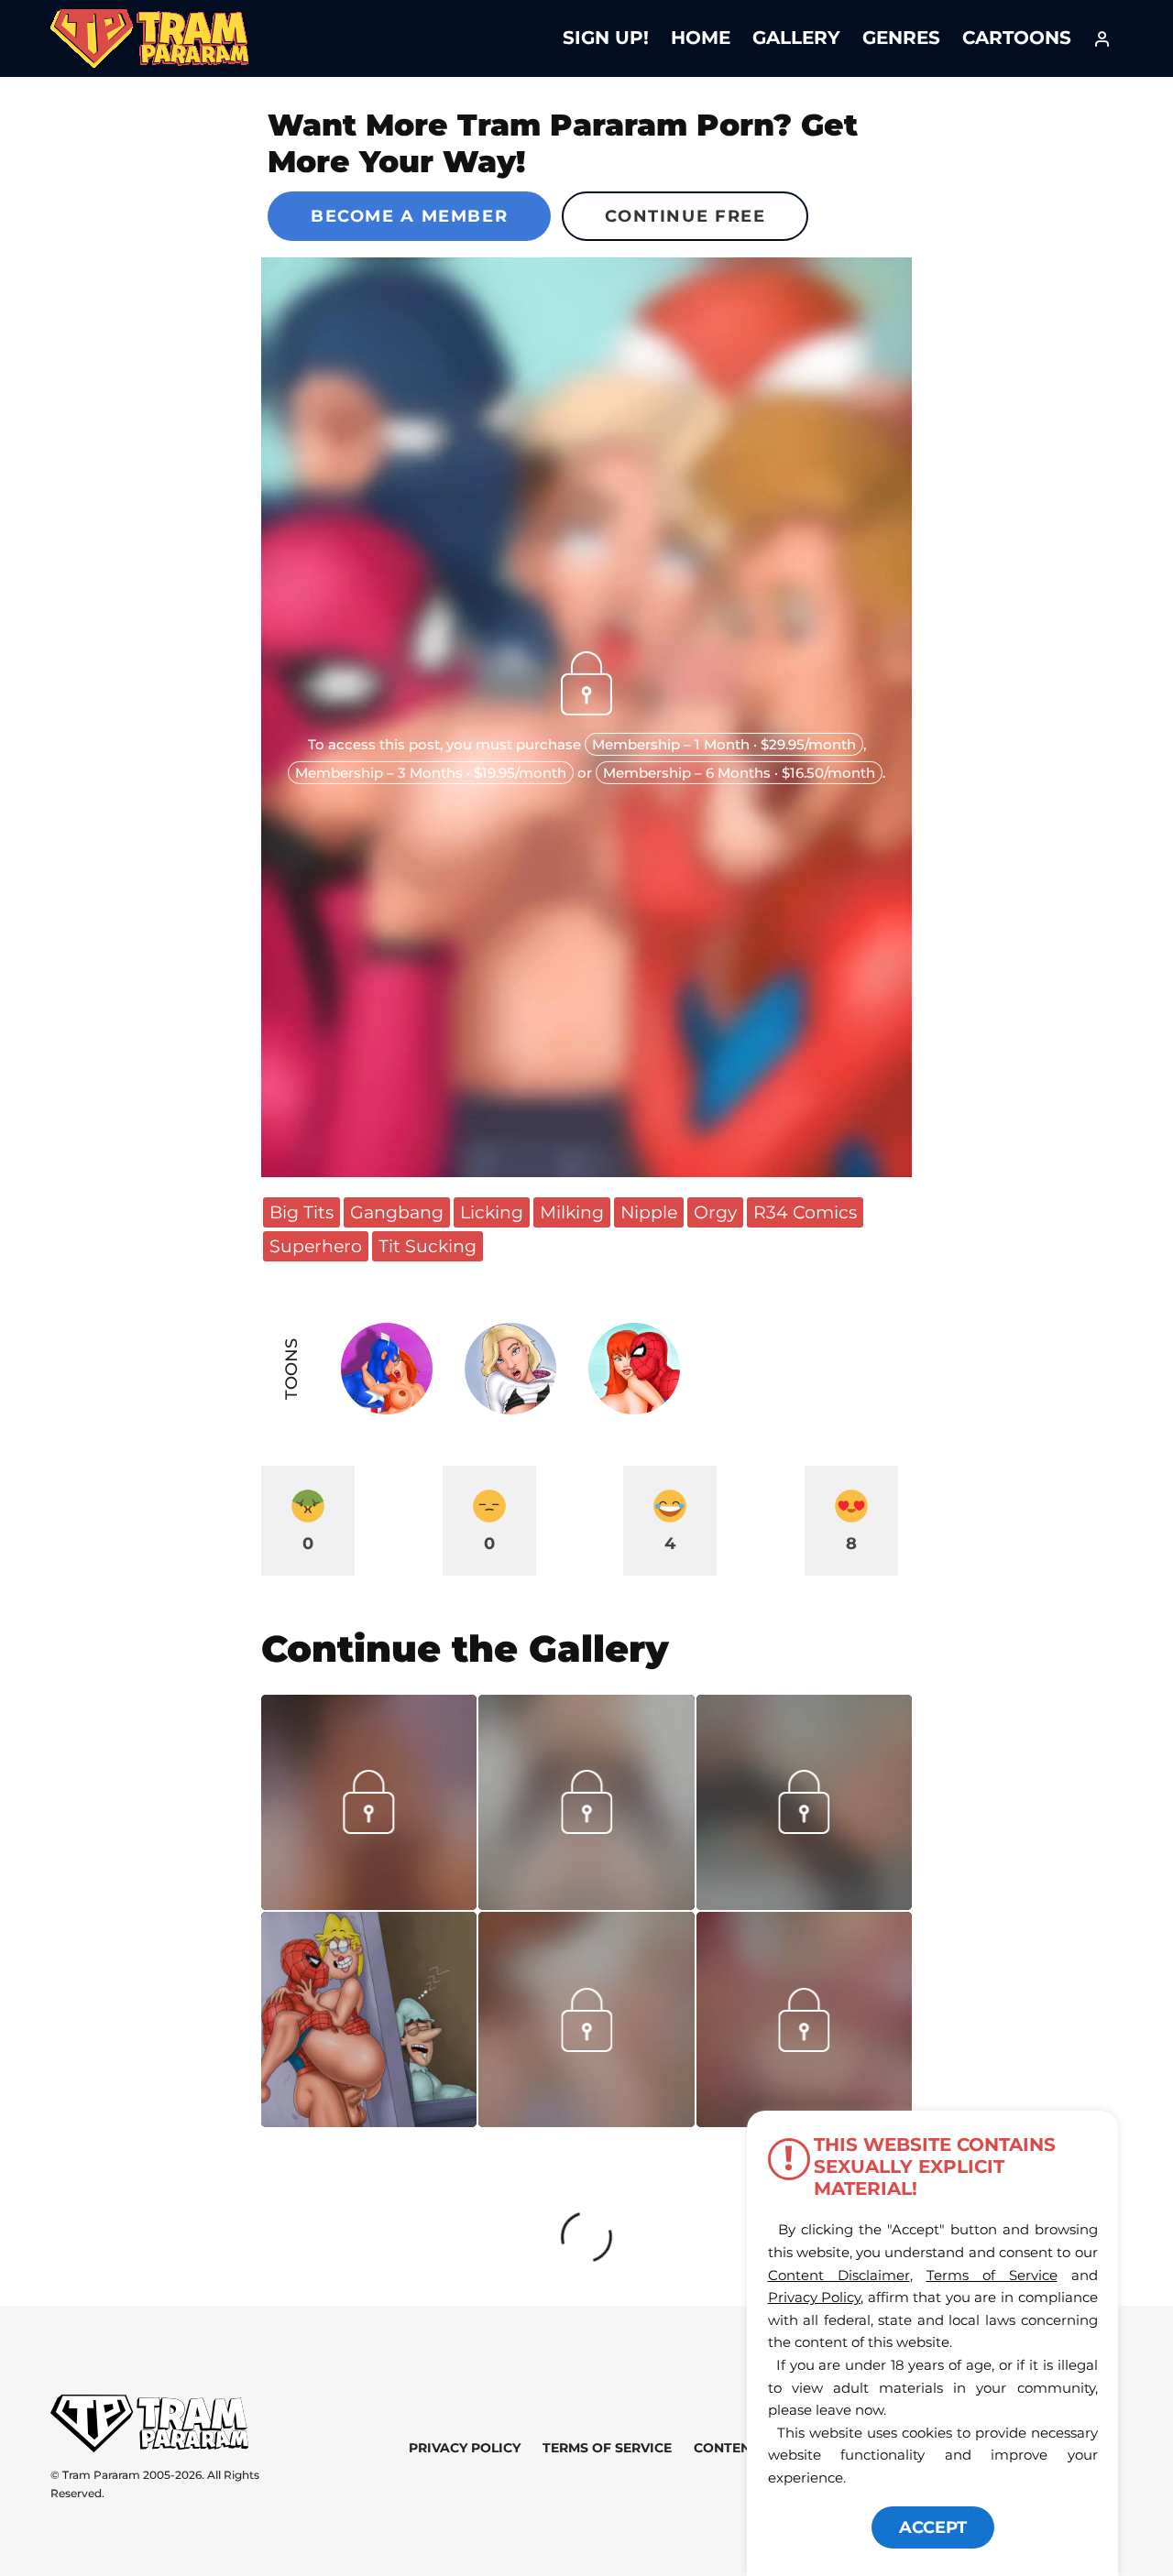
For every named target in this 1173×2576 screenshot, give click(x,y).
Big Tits (301, 1212)
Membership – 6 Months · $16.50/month (739, 773)
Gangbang (397, 1212)
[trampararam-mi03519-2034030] (369, 1904)
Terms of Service (607, 2448)
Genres (901, 38)
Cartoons (1017, 38)
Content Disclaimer (839, 2275)
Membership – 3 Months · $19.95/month (431, 773)
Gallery (796, 38)
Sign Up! (606, 38)
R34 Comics (805, 1212)
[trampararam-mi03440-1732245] (586, 2121)
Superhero (316, 1246)
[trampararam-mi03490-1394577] (586, 1904)
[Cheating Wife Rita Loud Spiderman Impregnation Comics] (369, 2019)
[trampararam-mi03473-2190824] (804, 1904)
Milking (572, 1212)
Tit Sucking (428, 1246)
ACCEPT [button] (933, 2527)
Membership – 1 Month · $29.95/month (724, 744)
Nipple (649, 1212)
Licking (492, 1212)
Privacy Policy (465, 2448)
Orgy (715, 1212)
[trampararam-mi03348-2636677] (804, 2046)
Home (701, 38)
